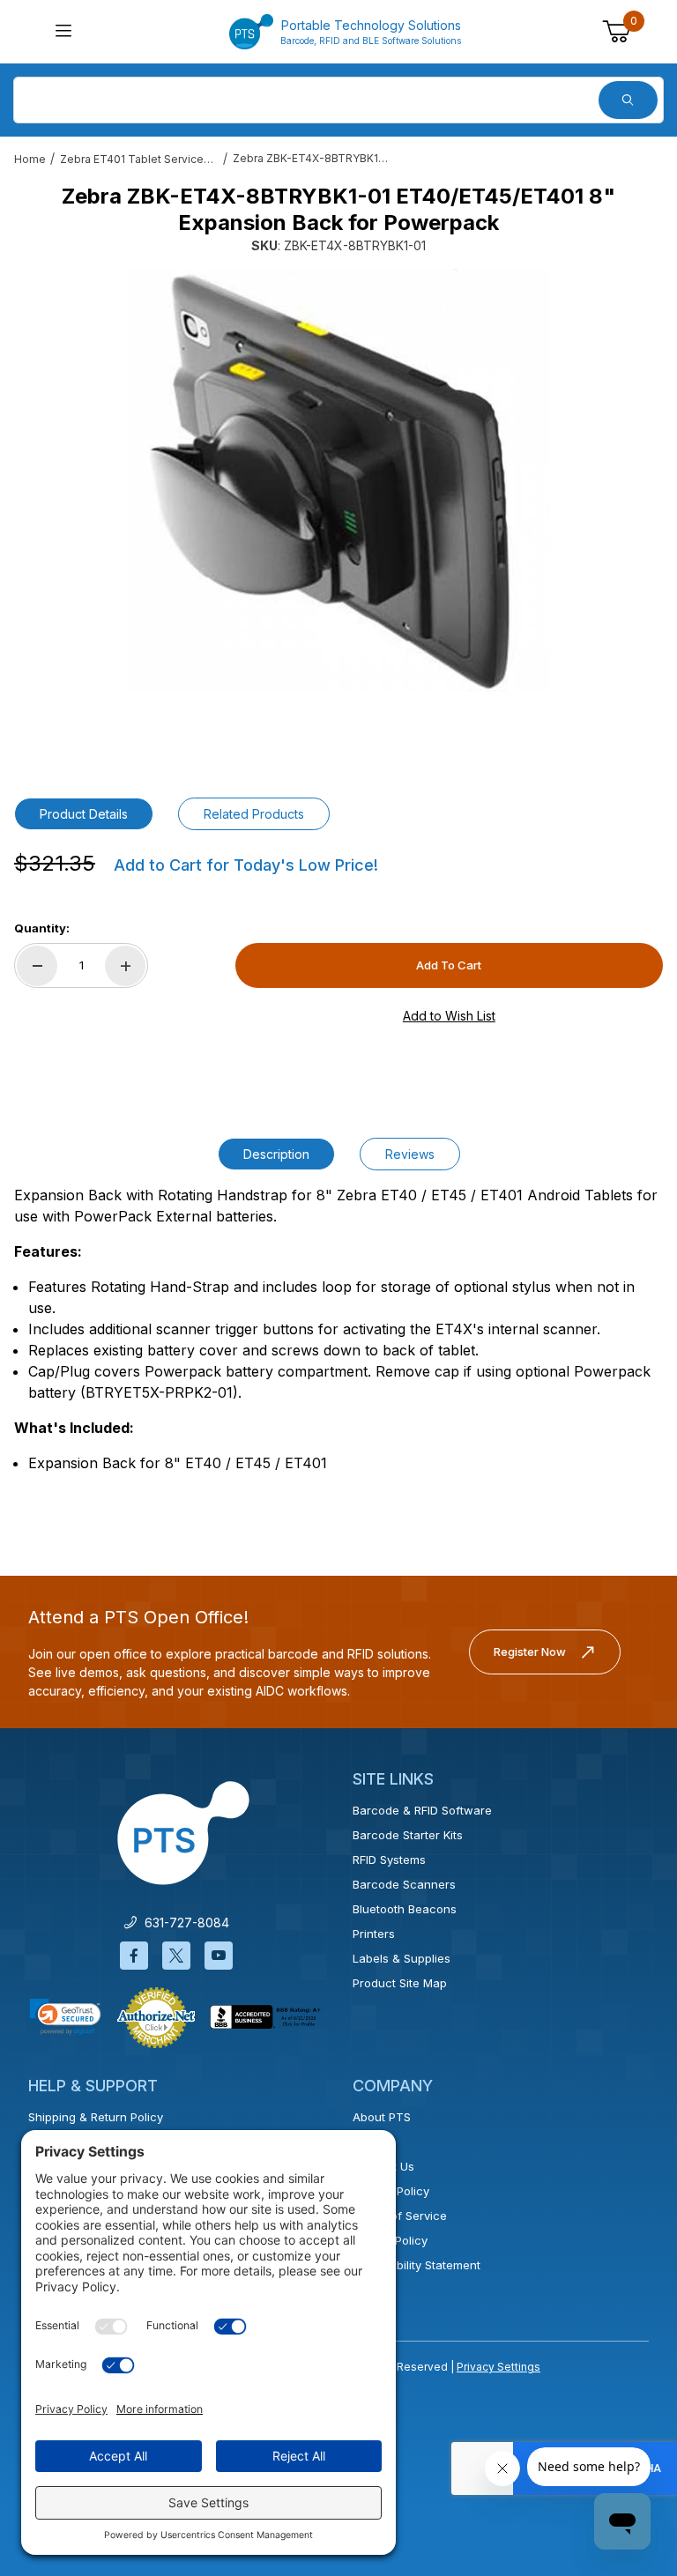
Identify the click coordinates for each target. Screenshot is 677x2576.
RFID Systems (389, 1860)
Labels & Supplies (402, 1958)
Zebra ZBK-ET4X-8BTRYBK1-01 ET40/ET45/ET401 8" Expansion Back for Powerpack (312, 158)
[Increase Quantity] (125, 966)
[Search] (628, 100)
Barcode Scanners (404, 1884)
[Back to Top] (623, 2409)
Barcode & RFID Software (422, 1810)
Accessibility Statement (417, 2265)
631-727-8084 (183, 1923)
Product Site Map (400, 1983)
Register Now (530, 1652)
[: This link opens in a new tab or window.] (156, 2016)
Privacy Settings (498, 2367)
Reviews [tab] (410, 1154)
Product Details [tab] (84, 814)
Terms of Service (400, 2216)
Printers (374, 1934)
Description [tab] (276, 1154)
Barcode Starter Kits (408, 1835)
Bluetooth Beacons (405, 1909)
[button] (65, 2016)
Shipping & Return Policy (96, 2117)
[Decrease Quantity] (37, 966)
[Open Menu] (63, 32)
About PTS (382, 2117)
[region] (338, 738)
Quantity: (42, 928)
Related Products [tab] (254, 814)
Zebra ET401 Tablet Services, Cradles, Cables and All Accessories (139, 159)
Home (30, 159)
